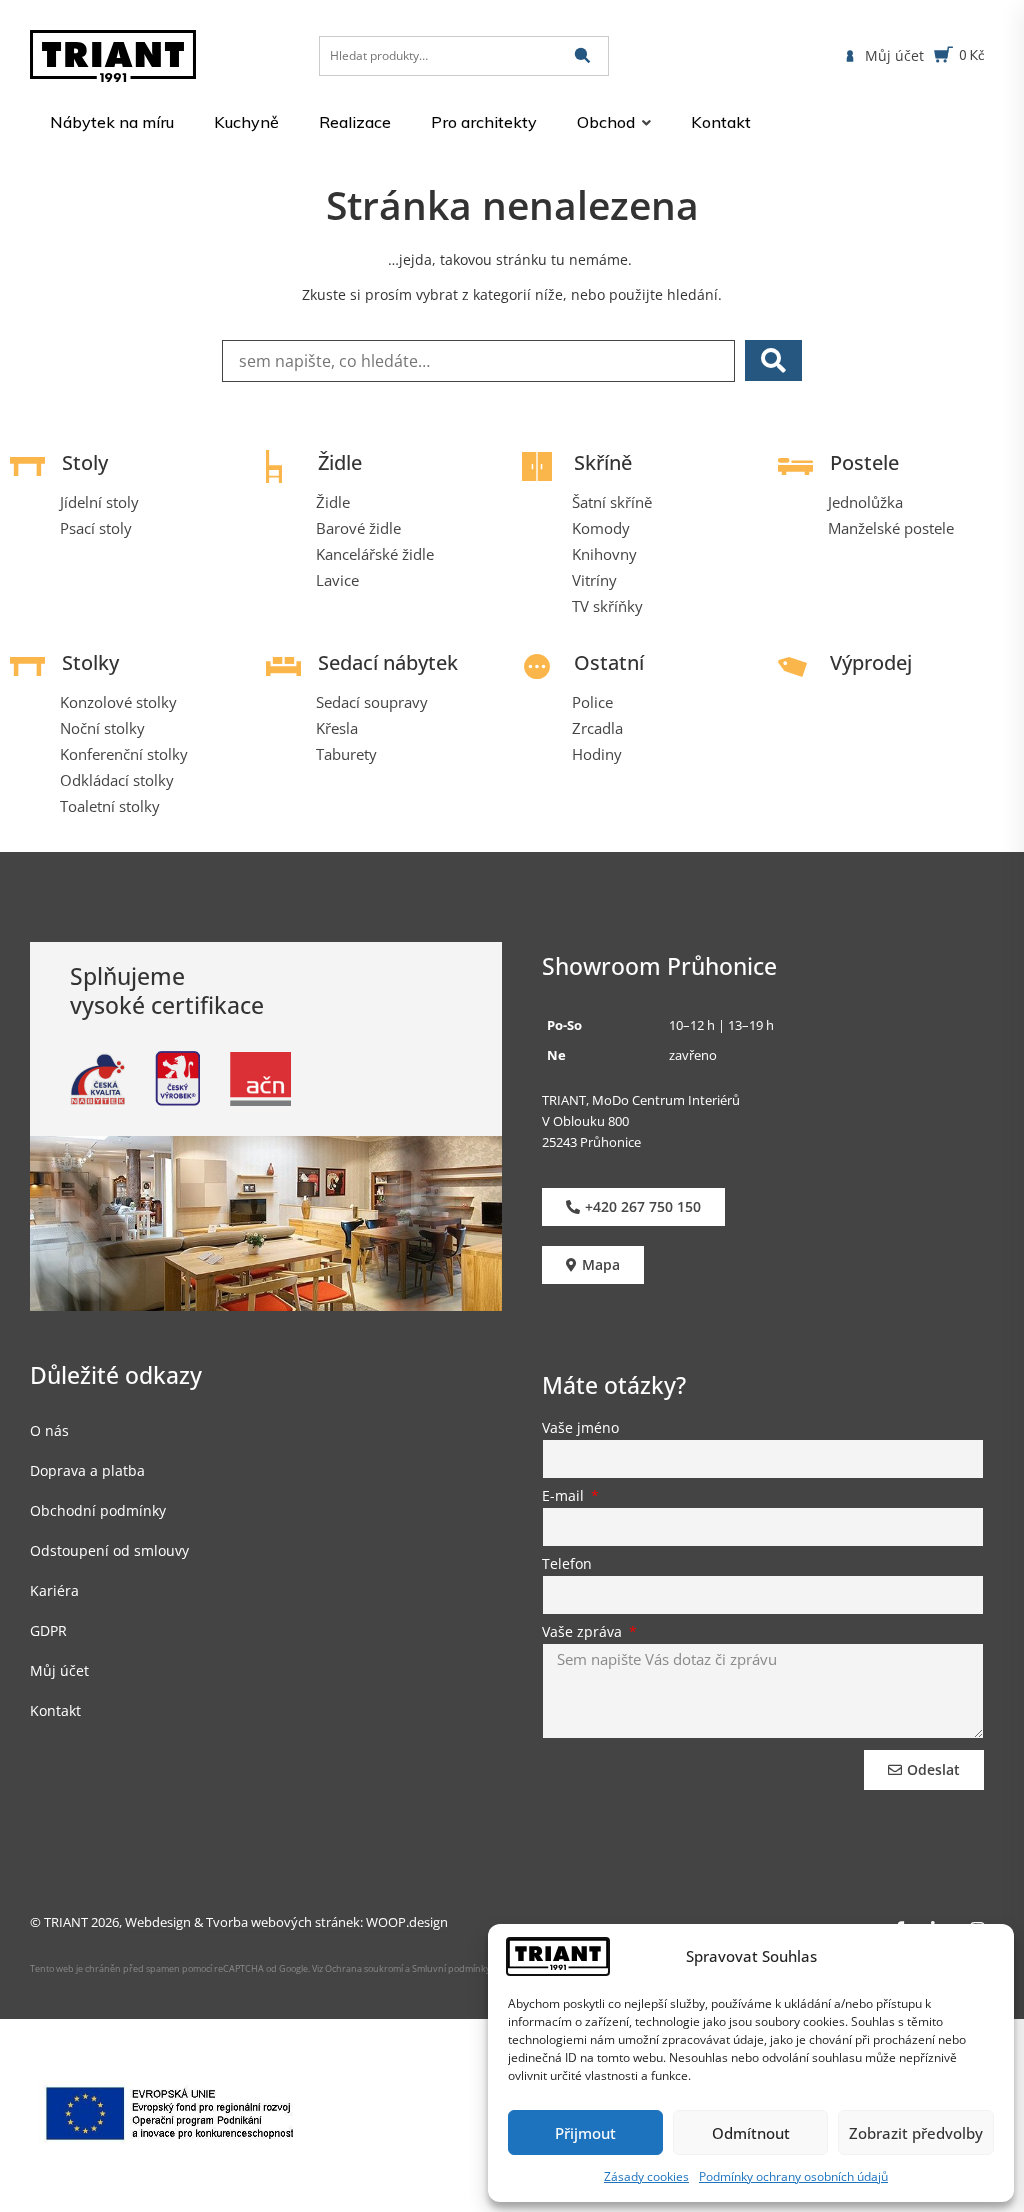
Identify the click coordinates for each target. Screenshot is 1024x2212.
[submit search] (582, 55)
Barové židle (358, 528)
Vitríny (594, 580)
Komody (601, 528)
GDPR (48, 1630)
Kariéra (54, 1590)
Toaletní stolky (110, 806)
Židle (340, 462)
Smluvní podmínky (451, 1968)
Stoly (85, 462)
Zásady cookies (646, 2176)
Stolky (90, 662)
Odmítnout (751, 2133)
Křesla (337, 728)
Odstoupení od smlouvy (109, 1550)
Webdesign (158, 1922)
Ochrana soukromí (363, 1968)
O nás (49, 1430)
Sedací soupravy (372, 702)
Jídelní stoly (99, 502)
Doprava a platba (87, 1470)
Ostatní (609, 662)
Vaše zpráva (584, 1633)
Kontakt (55, 1710)
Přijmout (585, 2133)
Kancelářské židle (375, 554)
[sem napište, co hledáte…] (478, 361)
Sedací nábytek (388, 662)
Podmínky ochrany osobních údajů (793, 2176)
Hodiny (597, 754)
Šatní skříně (612, 502)
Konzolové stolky (118, 702)
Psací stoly (96, 528)
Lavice (337, 580)
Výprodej (871, 662)
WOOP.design (407, 1922)
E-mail (565, 1497)
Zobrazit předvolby (916, 2133)
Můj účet (59, 1670)
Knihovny (604, 554)
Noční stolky (102, 728)
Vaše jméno (580, 1429)
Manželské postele (891, 528)
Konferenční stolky (124, 754)
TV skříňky (607, 606)
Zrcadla (597, 728)
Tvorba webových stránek (283, 1922)
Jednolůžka (865, 502)
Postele (864, 462)
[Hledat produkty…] (464, 56)
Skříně (603, 462)
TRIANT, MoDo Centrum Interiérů (641, 1100)
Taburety (346, 754)
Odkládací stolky (117, 780)
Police (592, 702)
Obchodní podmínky (98, 1510)
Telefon (567, 1565)
